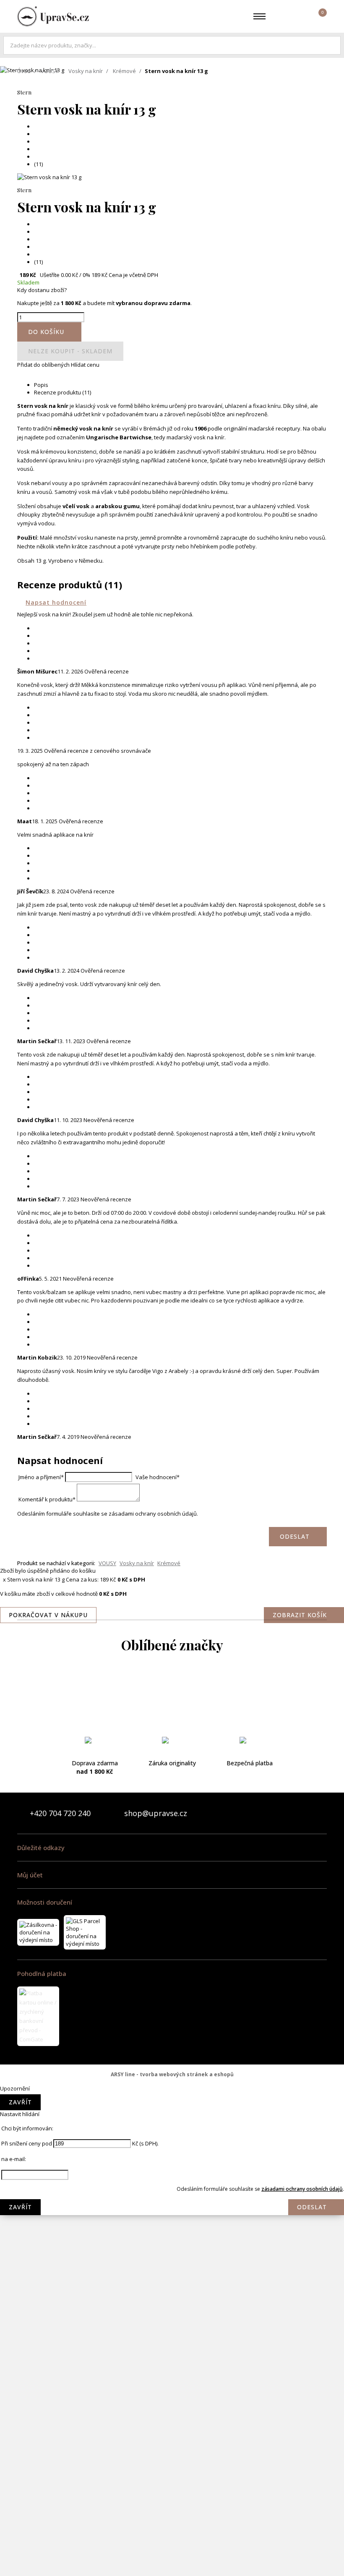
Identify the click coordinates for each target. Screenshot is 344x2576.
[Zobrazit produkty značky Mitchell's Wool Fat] (172, 2123)
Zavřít (20, 2102)
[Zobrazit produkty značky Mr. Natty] (172, 2224)
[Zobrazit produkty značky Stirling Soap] (172, 2459)
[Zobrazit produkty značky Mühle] (172, 2257)
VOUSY (50, 71)
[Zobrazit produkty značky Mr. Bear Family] (172, 2190)
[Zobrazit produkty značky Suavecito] (172, 2492)
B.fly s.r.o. (53, 16)
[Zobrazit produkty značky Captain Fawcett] (172, 1720)
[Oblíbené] (280, 16)
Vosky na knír (86, 71)
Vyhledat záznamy (332, 45)
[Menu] (259, 16)
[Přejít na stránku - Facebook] (306, 1813)
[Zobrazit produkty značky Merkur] (172, 2089)
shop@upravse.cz (156, 1813)
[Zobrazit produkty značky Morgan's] (172, 2156)
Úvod (24, 71)
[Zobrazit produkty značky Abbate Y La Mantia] (172, 1686)
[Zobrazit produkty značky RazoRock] (172, 2358)
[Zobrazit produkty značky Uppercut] (172, 2559)
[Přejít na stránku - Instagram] (320, 1813)
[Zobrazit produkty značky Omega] (172, 2291)
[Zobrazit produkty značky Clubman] (172, 1787)
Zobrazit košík (300, 1615)
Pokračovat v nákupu (48, 1615)
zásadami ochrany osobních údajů (302, 2189)
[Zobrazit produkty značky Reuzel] (172, 2391)
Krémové (124, 71)
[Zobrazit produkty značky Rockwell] (172, 2425)
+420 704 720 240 (60, 1813)
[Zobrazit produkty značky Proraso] (172, 2324)
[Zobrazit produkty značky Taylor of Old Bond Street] (172, 2526)
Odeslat (312, 2207)
